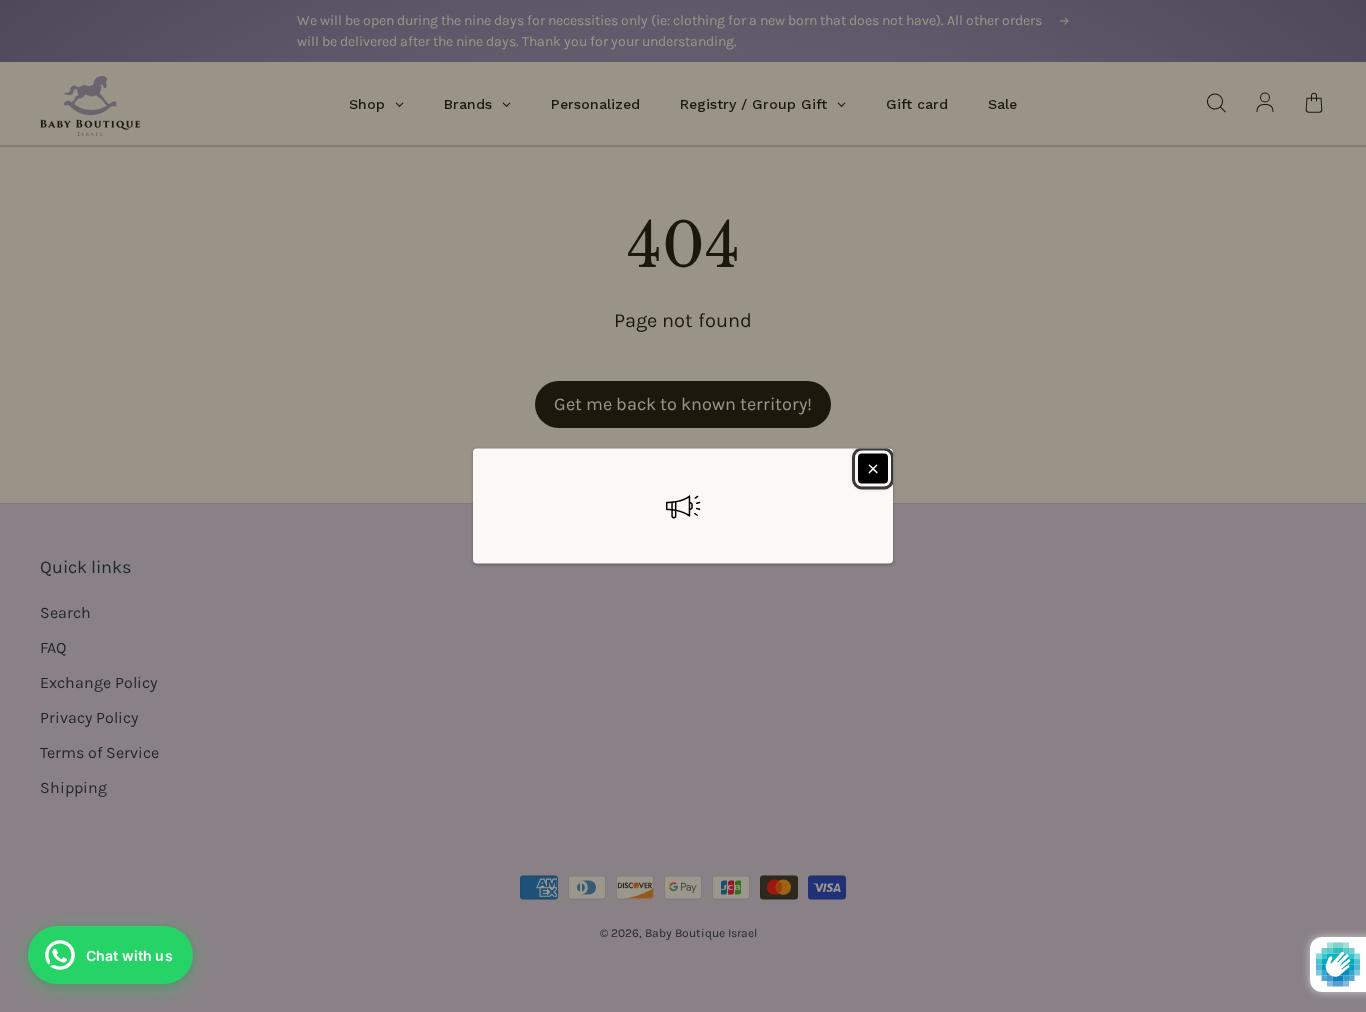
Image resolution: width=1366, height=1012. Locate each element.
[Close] (873, 469)
